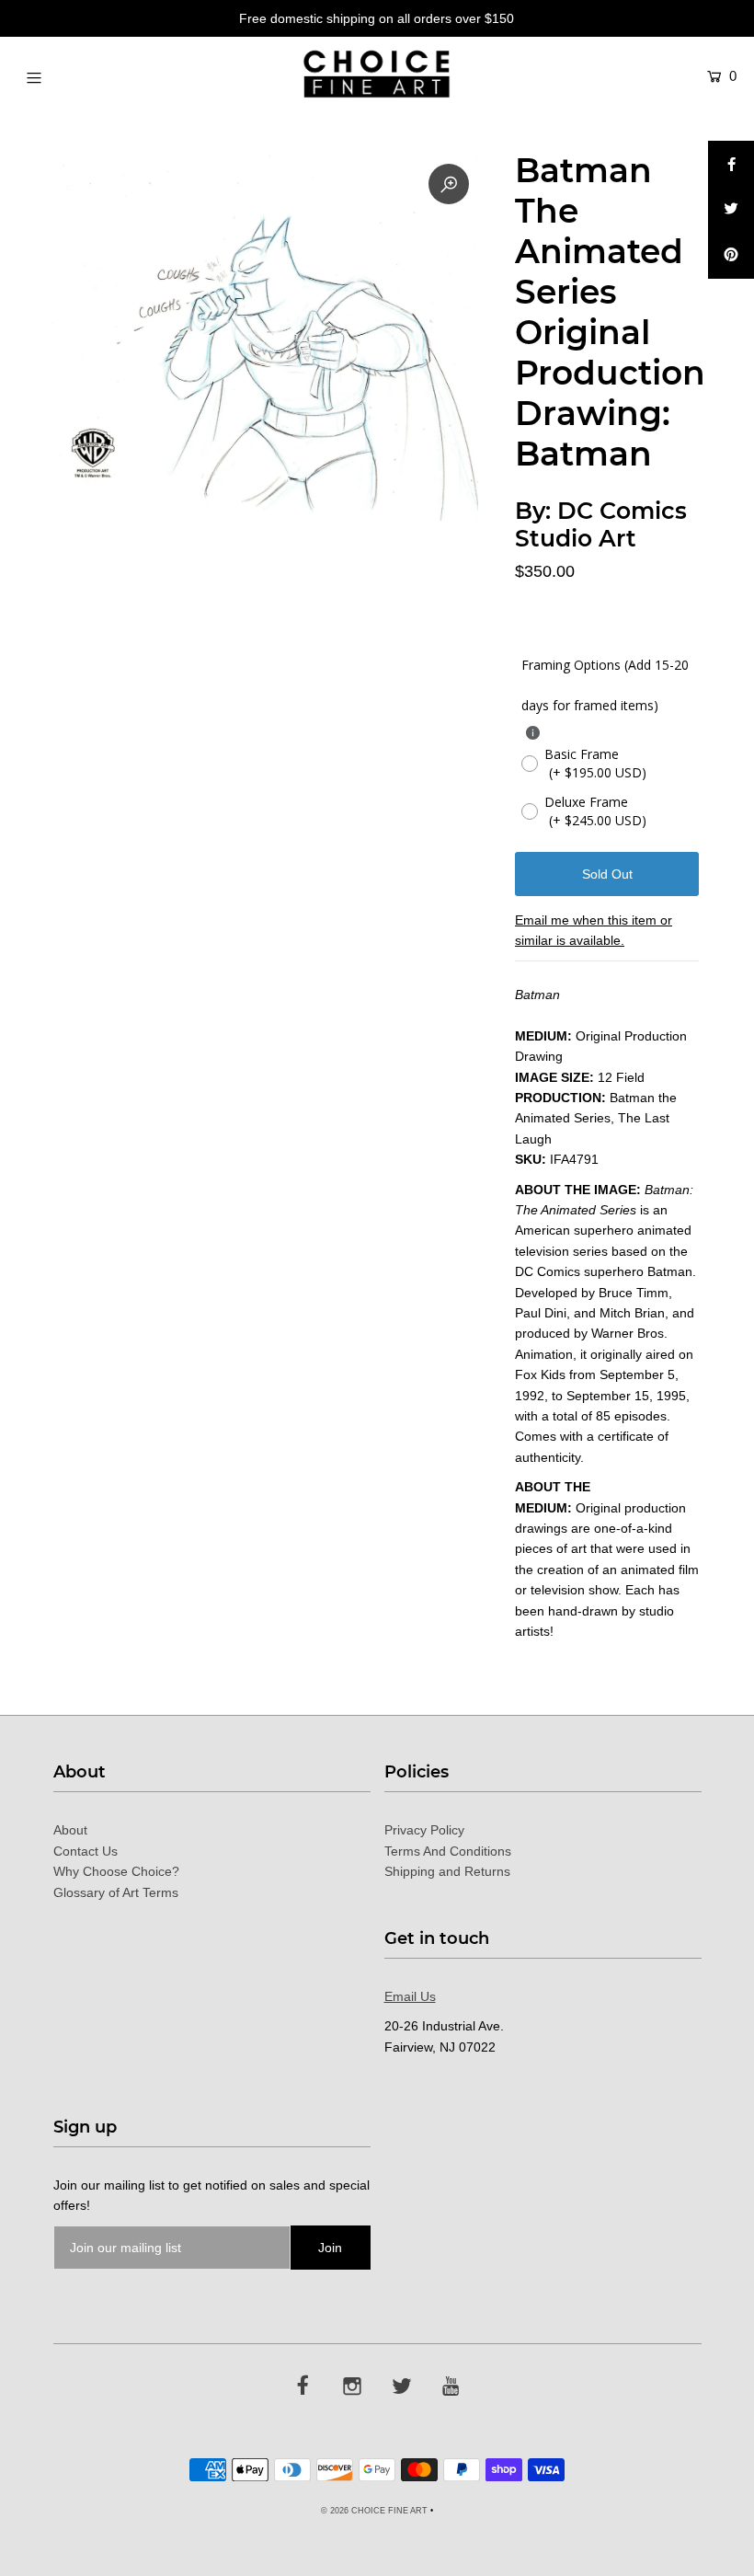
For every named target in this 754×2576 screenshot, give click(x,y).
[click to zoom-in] (449, 184)
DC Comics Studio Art (601, 524)
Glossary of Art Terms (116, 1892)
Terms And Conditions (448, 1851)
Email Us (410, 1996)
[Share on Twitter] (731, 210)
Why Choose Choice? (116, 1871)
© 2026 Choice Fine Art (374, 2511)
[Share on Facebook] (731, 164)
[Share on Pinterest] (731, 256)
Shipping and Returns (447, 1871)
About (70, 1830)
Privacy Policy (424, 1830)
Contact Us (86, 1851)
